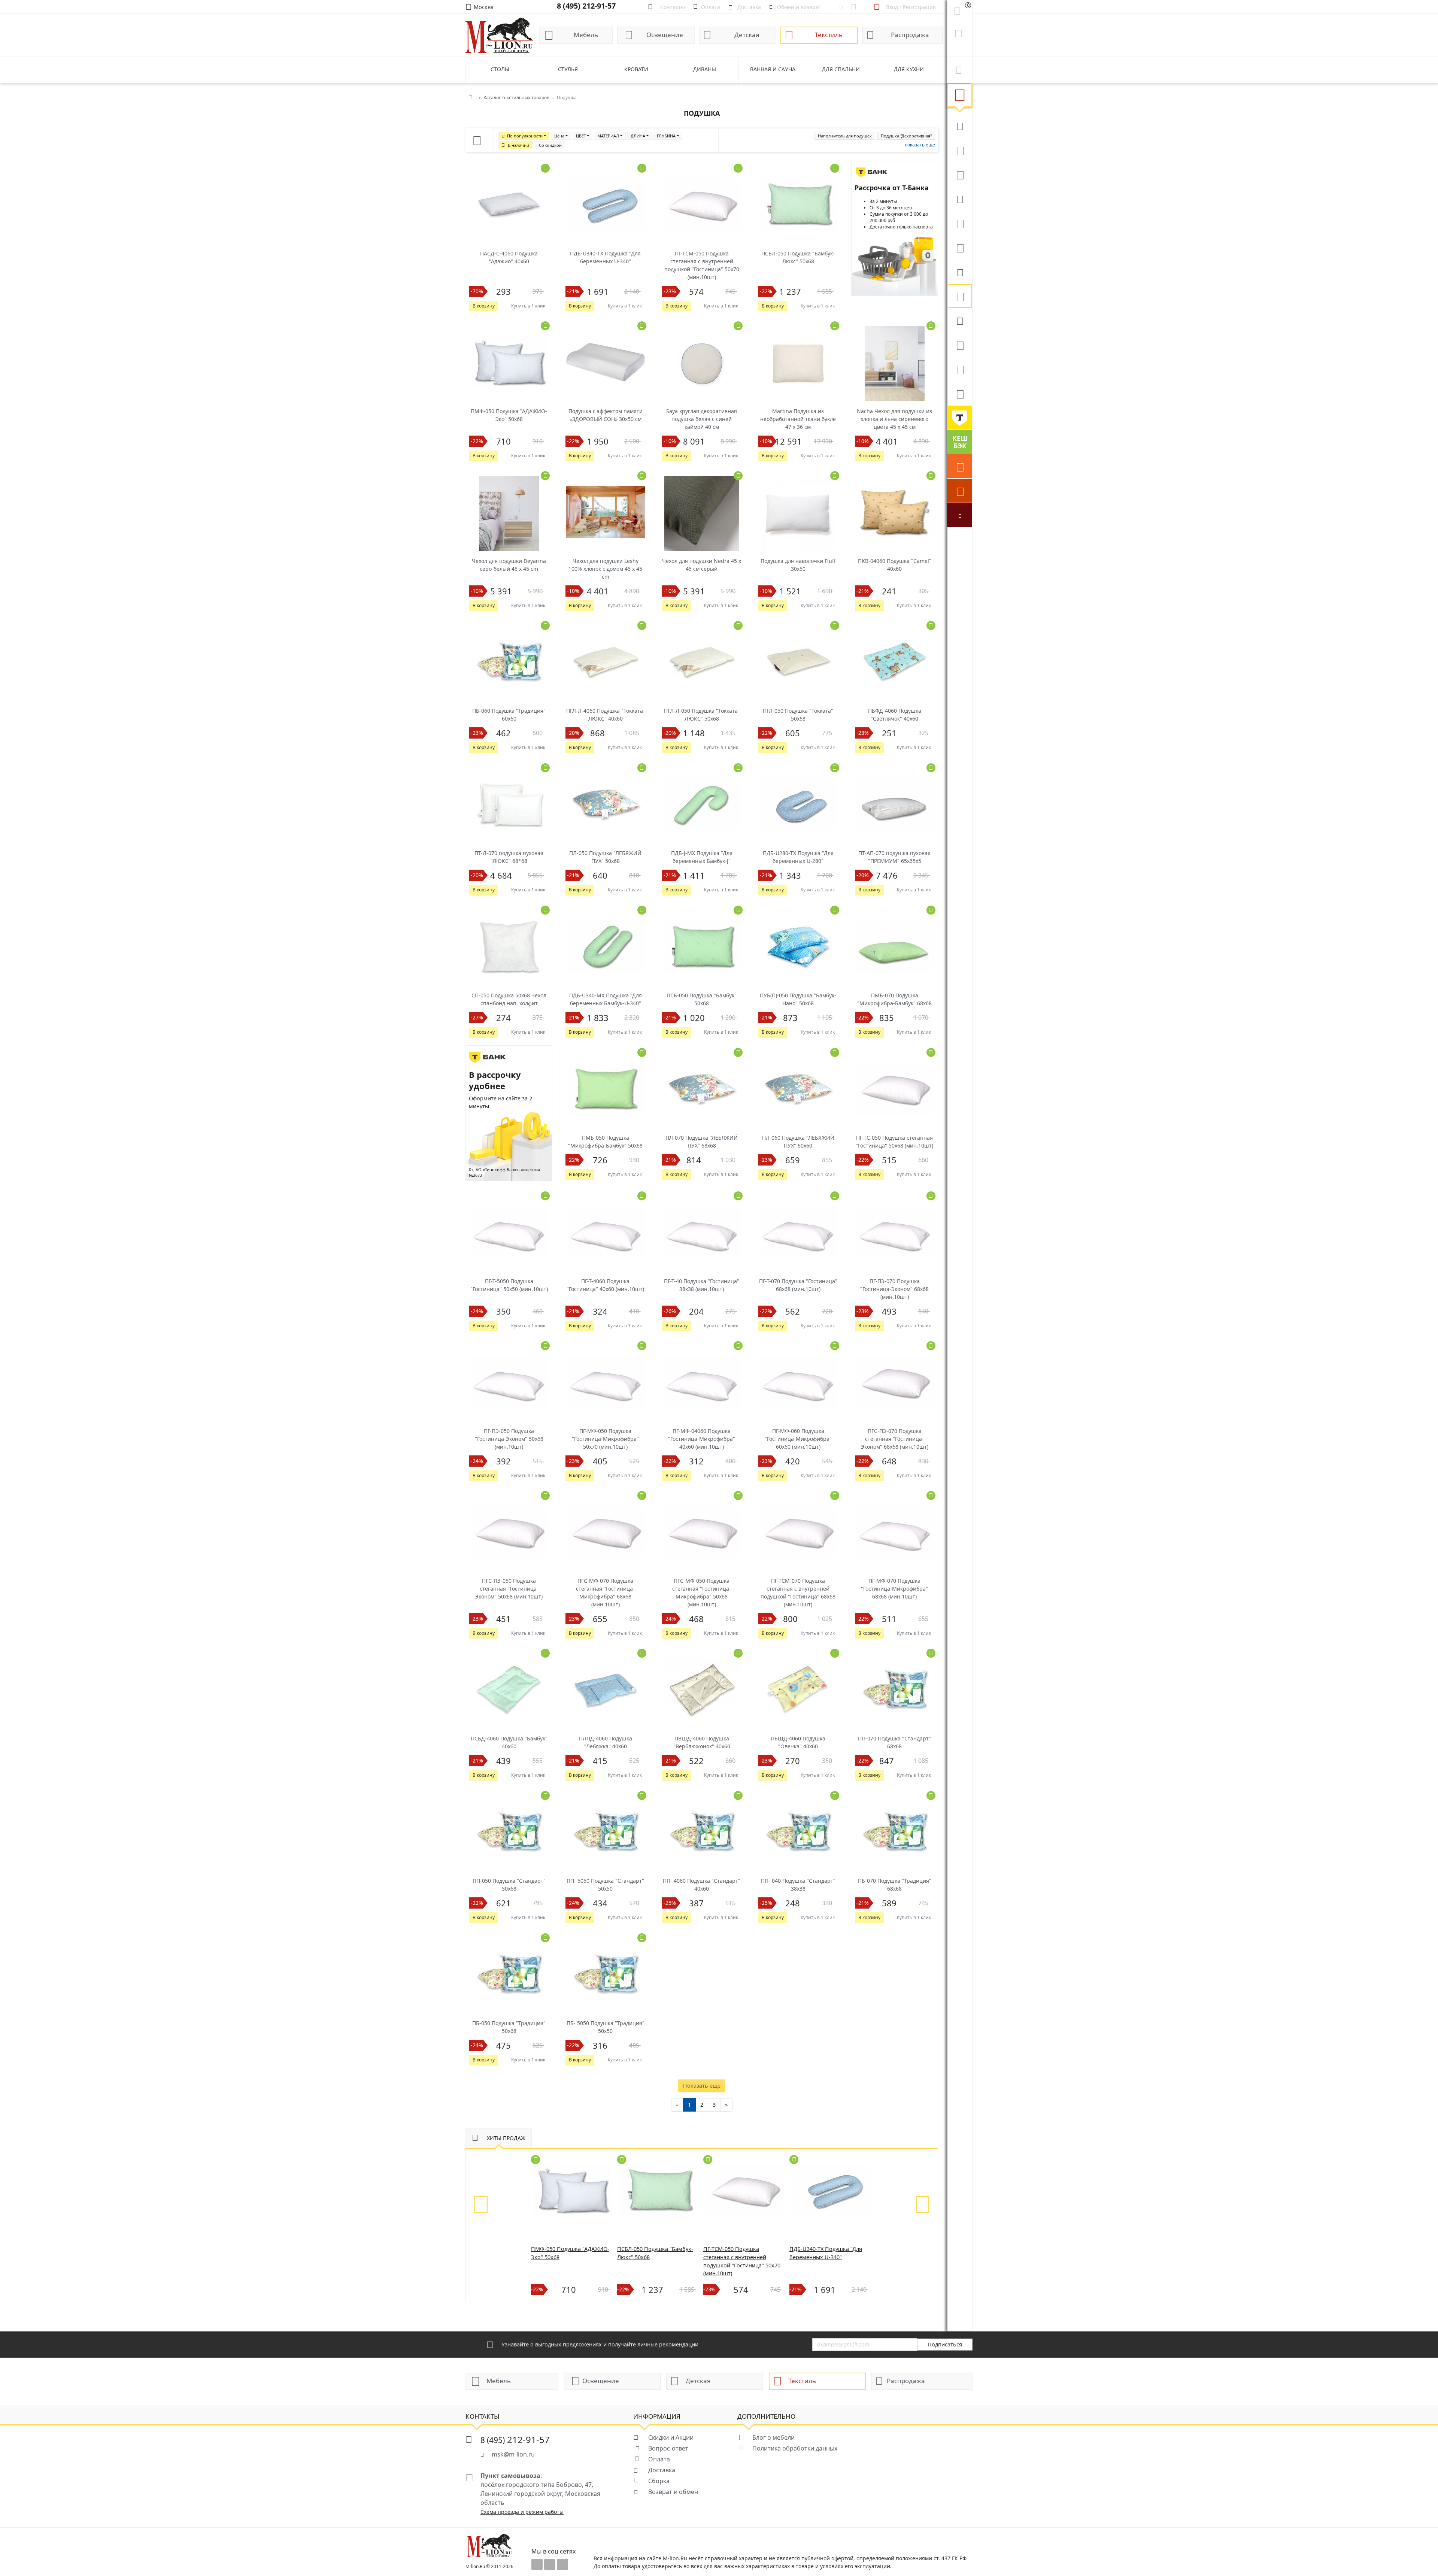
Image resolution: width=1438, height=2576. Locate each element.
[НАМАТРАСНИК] (960, 174)
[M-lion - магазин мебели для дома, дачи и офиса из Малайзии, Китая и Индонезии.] (499, 35)
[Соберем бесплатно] (960, 491)
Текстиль (829, 35)
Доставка (662, 2470)
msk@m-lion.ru (513, 2454)
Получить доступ (75, 2535)
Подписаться (945, 2344)
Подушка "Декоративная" (906, 136)
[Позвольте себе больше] (960, 418)
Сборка (659, 2481)
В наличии (518, 145)
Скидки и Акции (671, 2437)
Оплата (659, 2459)
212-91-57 (515, 2439)
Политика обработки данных (795, 2448)
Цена (559, 136)
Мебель (586, 35)
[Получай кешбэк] (960, 442)
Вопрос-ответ (668, 2448)
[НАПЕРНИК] (960, 198)
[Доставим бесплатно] (960, 466)
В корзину (484, 306)
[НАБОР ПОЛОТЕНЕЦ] (960, 125)
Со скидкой (550, 145)
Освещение (665, 35)
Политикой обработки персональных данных (67, 2560)
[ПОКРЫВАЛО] (960, 320)
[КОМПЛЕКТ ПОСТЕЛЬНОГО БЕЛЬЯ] (960, 345)
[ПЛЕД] (960, 247)
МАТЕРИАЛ (608, 136)
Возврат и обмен (673, 2492)
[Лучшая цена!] (960, 515)
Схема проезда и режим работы (522, 2512)
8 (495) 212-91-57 (586, 6)
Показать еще (702, 2086)
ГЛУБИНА (666, 136)
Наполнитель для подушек (845, 136)
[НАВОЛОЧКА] (960, 150)
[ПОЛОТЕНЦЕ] (960, 369)
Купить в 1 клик (528, 306)
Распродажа (910, 35)
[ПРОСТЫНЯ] (960, 393)
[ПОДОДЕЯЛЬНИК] (960, 272)
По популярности (525, 136)
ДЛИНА (638, 136)
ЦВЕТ (581, 136)
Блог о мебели (773, 2437)
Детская (747, 35)
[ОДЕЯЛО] (960, 223)
